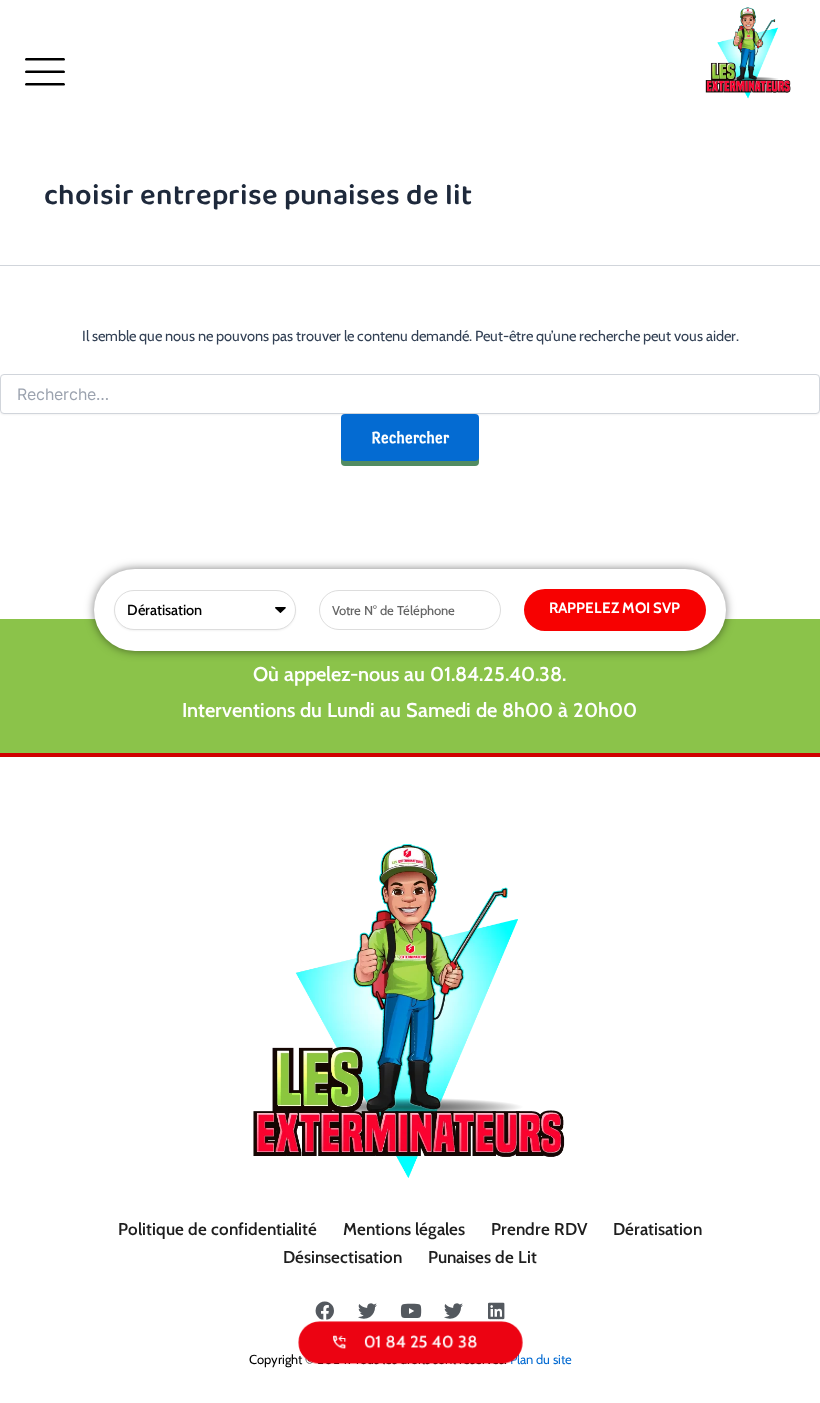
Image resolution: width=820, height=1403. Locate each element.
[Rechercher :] (410, 395)
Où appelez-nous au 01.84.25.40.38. (409, 674)
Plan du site (541, 1359)
